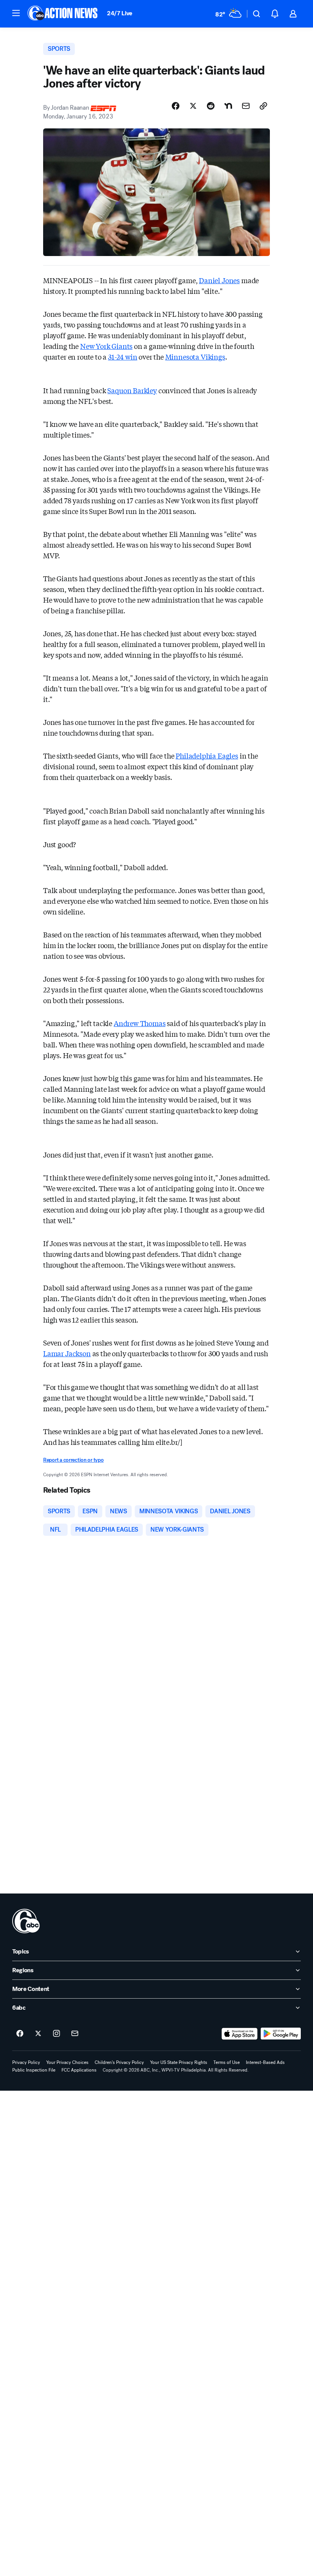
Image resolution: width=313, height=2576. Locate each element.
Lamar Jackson (67, 1353)
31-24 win (123, 357)
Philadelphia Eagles (207, 755)
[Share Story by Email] (246, 106)
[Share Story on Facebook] (176, 106)
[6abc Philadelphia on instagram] (56, 2034)
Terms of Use (227, 2062)
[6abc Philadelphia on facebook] (20, 2034)
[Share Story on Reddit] (211, 106)
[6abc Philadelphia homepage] (63, 14)
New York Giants (106, 346)
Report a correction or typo (73, 1460)
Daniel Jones (219, 280)
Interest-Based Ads (265, 2062)
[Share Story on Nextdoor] (228, 106)
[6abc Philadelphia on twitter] (38, 2034)
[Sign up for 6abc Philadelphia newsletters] (75, 2034)
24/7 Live (120, 13)
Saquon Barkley (132, 390)
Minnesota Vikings (195, 357)
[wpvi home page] (26, 1921)
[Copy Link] (263, 106)
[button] (16, 13)
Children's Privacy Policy (119, 2062)
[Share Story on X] (193, 106)
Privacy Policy (26, 2062)
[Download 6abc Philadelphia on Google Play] (281, 2034)
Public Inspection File (34, 2070)
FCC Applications (79, 2070)
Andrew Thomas (140, 1023)
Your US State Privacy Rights (179, 2062)
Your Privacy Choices (67, 2062)
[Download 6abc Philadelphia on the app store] (240, 2034)
